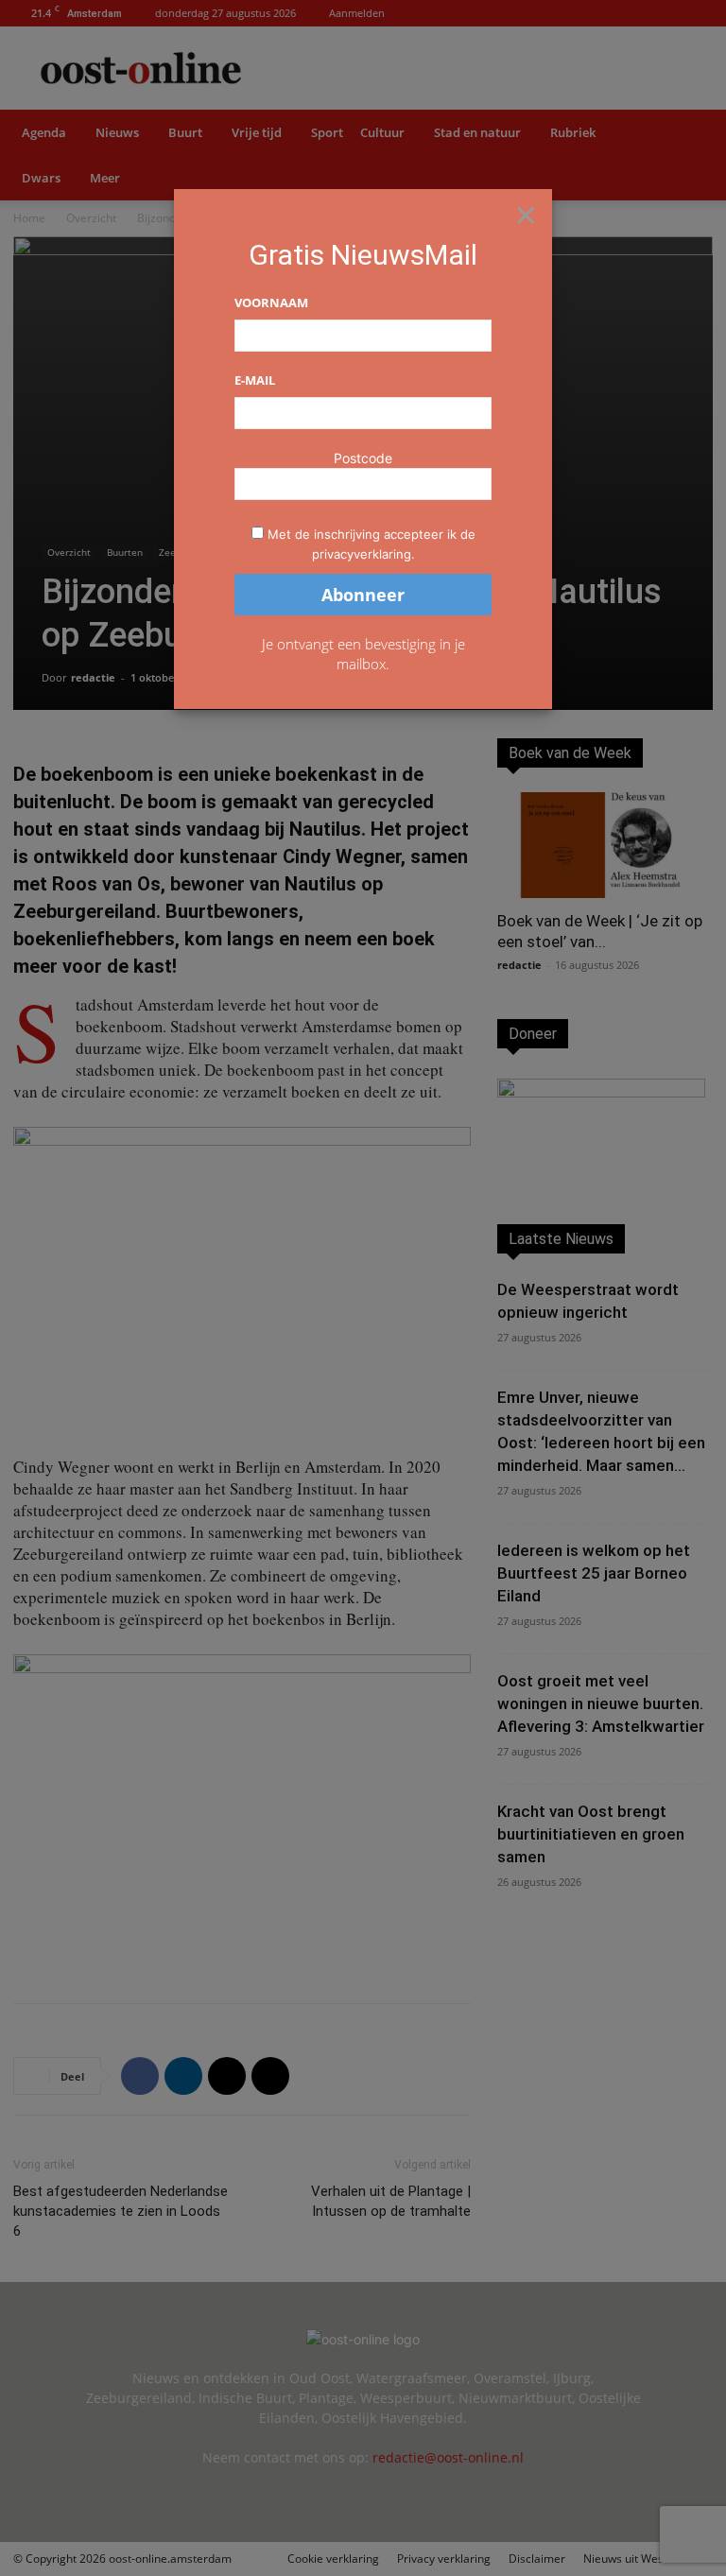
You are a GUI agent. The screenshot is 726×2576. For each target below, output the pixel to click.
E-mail (255, 380)
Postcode (363, 458)
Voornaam (271, 303)
